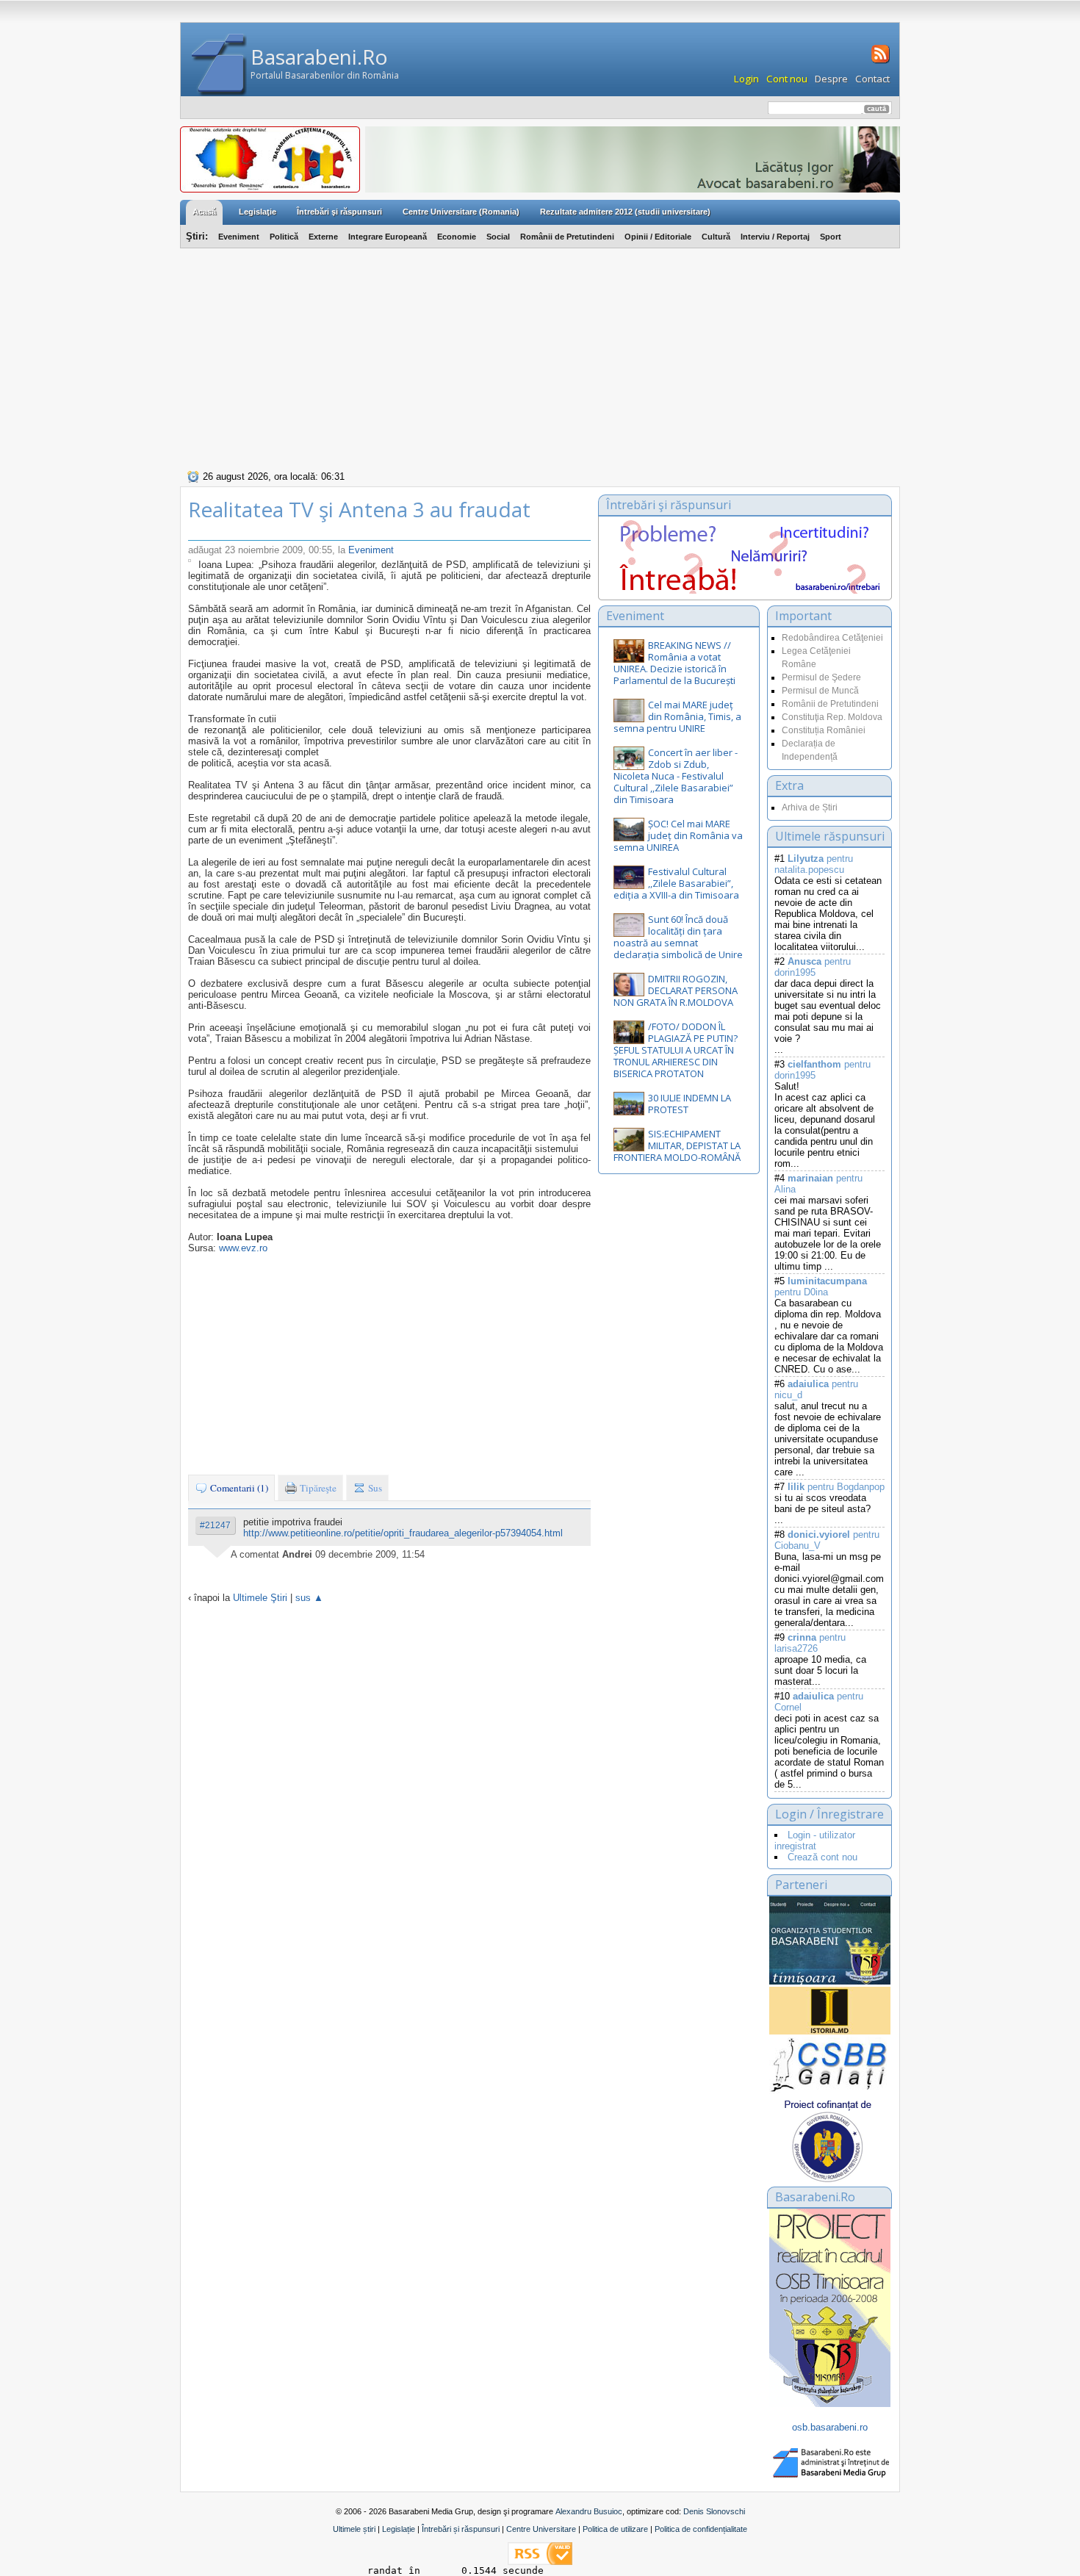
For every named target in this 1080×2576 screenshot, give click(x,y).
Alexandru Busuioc (589, 2511)
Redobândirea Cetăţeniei (832, 638)
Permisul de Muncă (820, 691)
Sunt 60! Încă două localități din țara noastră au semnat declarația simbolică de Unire (678, 937)
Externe (323, 237)
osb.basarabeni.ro (830, 2427)
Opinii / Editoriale (658, 237)
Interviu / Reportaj (775, 237)
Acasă (204, 212)
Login (746, 79)
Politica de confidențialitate (701, 2529)
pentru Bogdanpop (836, 1487)
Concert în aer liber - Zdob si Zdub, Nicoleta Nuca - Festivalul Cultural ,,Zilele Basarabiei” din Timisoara (676, 776)
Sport (831, 237)
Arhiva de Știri (810, 807)
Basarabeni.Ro (319, 57)
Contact (872, 79)
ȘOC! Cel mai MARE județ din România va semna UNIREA (678, 835)
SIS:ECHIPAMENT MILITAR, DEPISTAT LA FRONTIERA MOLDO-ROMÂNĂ (677, 1145)
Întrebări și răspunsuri (461, 2529)
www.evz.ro (243, 1248)
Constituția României (824, 730)
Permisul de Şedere (821, 677)
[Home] (219, 65)
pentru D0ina (821, 1287)
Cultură (716, 237)
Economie (457, 237)
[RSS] (879, 62)
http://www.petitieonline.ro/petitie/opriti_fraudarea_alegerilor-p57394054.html (403, 1533)
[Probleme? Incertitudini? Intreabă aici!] (745, 590)
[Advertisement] (540, 357)
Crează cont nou (822, 1857)
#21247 (215, 1525)
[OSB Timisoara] (830, 1940)
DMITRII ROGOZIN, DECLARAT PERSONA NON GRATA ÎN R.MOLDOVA (676, 990)
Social (498, 237)
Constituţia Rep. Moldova (832, 717)
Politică (284, 237)
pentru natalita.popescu (814, 864)
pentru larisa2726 (810, 1643)
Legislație (399, 2529)
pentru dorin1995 (813, 967)
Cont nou (787, 79)
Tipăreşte (317, 1488)
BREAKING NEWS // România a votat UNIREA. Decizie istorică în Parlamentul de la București (674, 663)
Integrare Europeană (388, 237)
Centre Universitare (541, 2529)
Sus (374, 1488)
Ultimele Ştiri (260, 1598)
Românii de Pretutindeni (567, 237)
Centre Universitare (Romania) (461, 212)
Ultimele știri (354, 2529)
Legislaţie (258, 212)
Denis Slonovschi (714, 2511)
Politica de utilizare (615, 2529)
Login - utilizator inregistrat (815, 1841)
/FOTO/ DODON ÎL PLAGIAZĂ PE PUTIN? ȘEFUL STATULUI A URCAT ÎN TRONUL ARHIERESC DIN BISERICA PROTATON (676, 1050)
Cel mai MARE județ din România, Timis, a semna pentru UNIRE (677, 716)
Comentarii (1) (238, 1488)
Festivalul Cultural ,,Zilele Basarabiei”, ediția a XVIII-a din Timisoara (676, 883)
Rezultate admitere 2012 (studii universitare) (625, 212)
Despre (831, 79)
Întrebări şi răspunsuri (339, 212)
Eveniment (239, 237)
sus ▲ (309, 1598)
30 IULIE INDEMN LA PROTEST (690, 1104)
